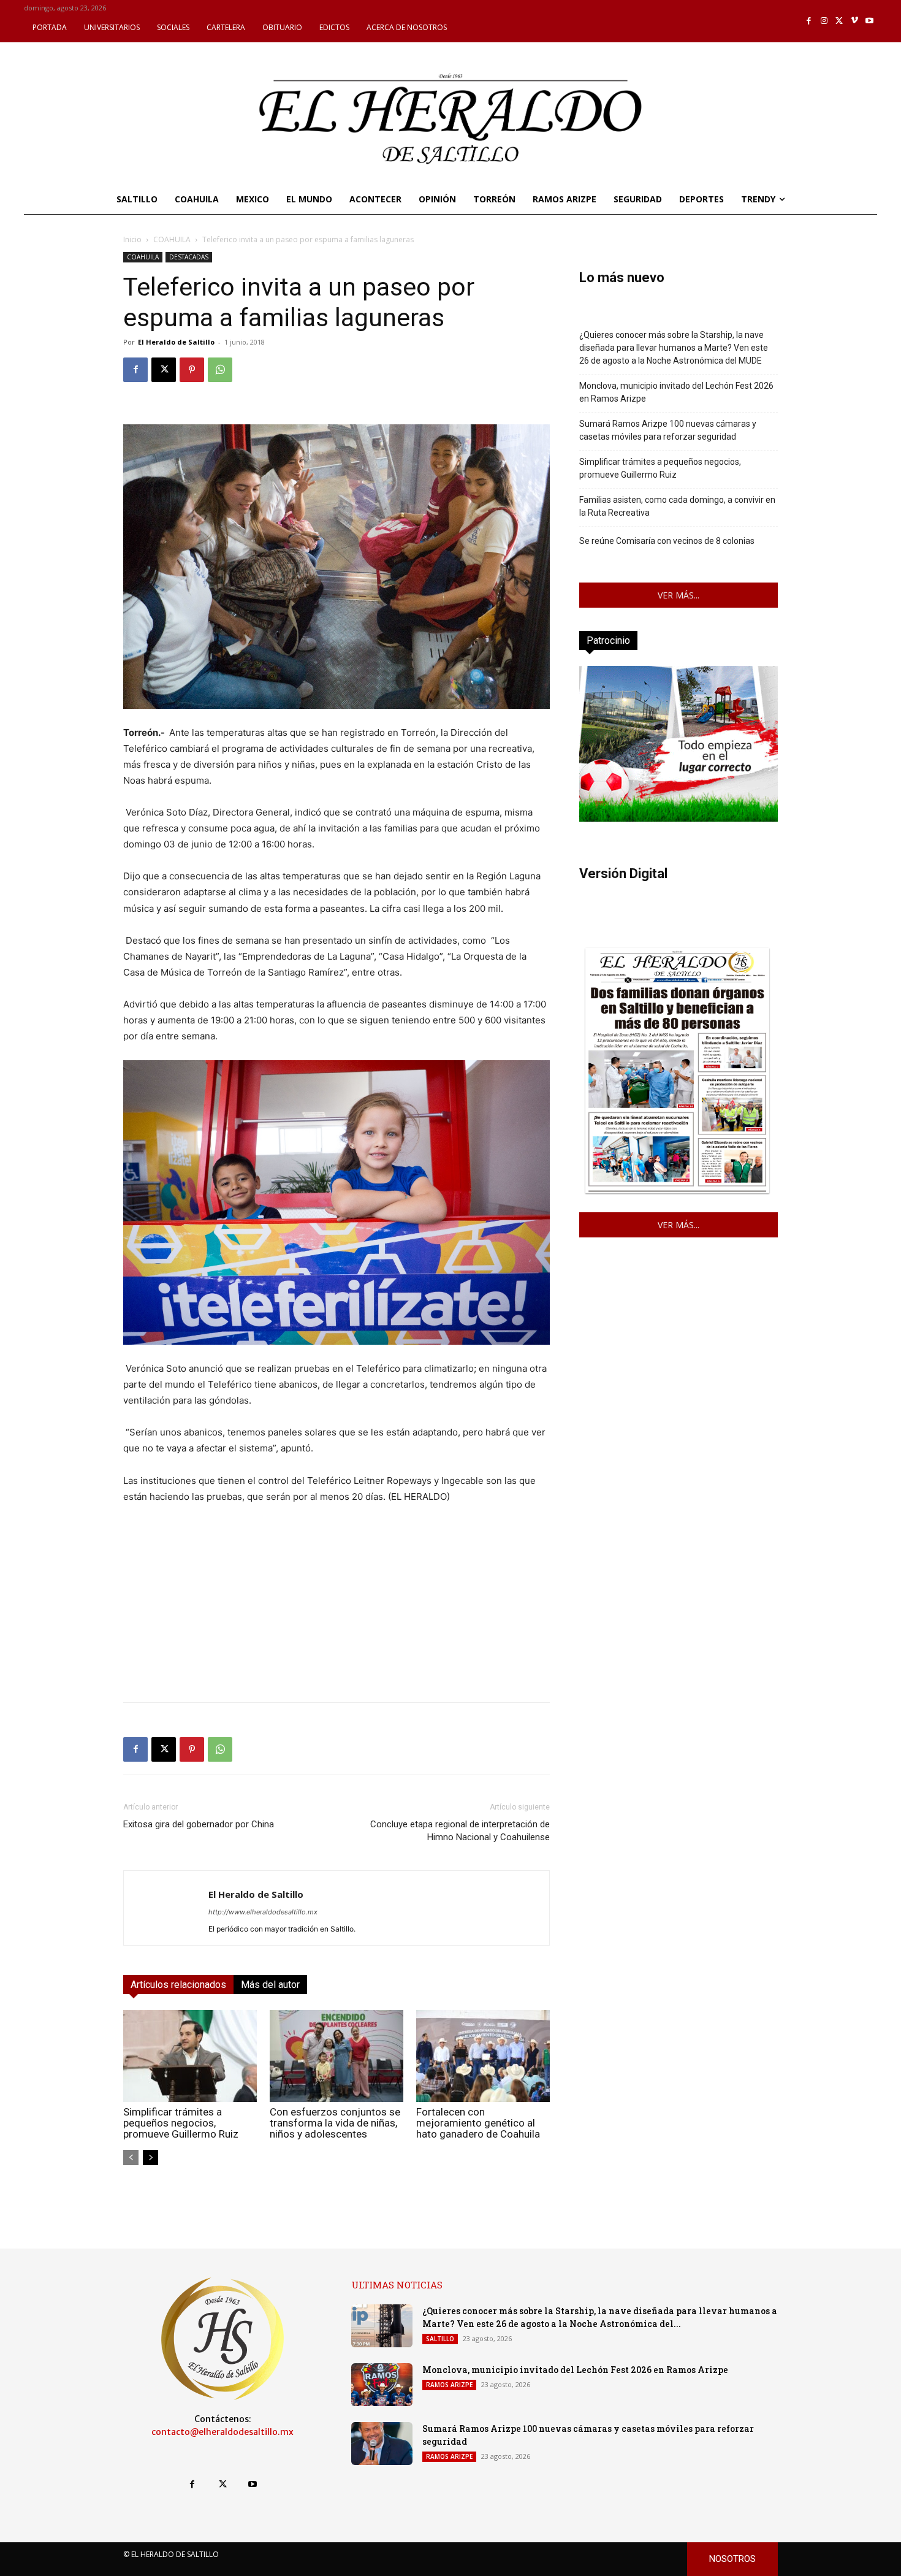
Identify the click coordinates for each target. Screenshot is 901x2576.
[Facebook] (809, 21)
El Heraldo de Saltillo (176, 342)
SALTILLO (440, 2339)
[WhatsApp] (220, 370)
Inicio (132, 239)
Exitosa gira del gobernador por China (199, 1824)
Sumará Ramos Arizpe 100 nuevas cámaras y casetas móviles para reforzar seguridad (668, 430)
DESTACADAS (189, 257)
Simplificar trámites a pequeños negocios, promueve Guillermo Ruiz (181, 2123)
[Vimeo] (855, 21)
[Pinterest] (192, 370)
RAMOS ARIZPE (449, 2385)
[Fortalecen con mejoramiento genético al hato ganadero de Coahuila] (483, 2056)
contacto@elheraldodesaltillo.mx (222, 2432)
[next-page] (150, 2157)
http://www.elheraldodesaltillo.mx (263, 1912)
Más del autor (270, 1985)
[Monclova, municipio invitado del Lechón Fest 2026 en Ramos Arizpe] (382, 2385)
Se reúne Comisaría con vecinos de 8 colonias (667, 541)
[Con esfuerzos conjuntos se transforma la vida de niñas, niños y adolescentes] (336, 2056)
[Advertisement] (336, 1607)
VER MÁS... (679, 595)
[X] (839, 21)
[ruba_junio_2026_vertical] (679, 818)
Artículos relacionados (178, 1985)
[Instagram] (824, 21)
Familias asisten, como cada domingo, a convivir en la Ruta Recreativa (677, 506)
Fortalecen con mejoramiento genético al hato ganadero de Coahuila (478, 2123)
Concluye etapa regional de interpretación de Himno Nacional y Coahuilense (460, 1831)
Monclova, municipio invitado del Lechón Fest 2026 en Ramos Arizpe (676, 392)
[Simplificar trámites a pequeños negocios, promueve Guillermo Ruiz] (190, 2056)
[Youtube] (869, 21)
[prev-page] (131, 2157)
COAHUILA (172, 239)
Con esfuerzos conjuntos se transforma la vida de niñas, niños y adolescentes (335, 2123)
